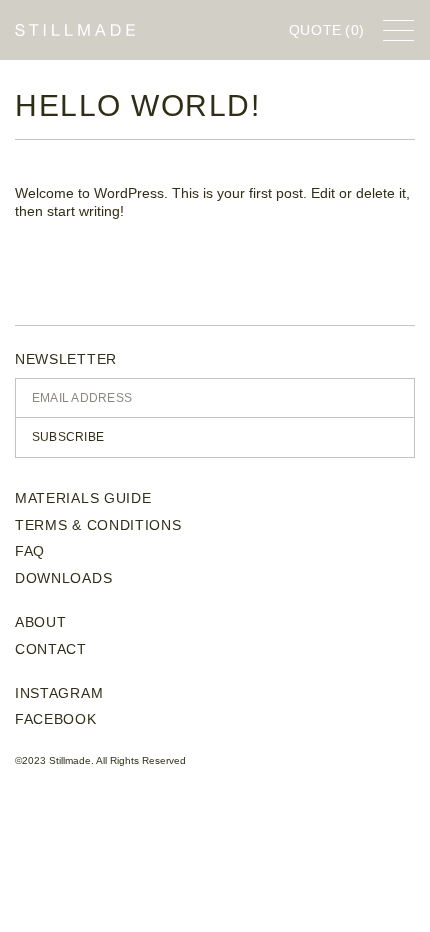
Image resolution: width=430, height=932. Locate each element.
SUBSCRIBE (68, 437)
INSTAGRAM (59, 693)
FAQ (30, 551)
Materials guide (83, 498)
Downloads (63, 578)
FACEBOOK (56, 719)
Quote (327, 30)
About (41, 622)
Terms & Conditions (98, 525)
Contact (51, 649)
